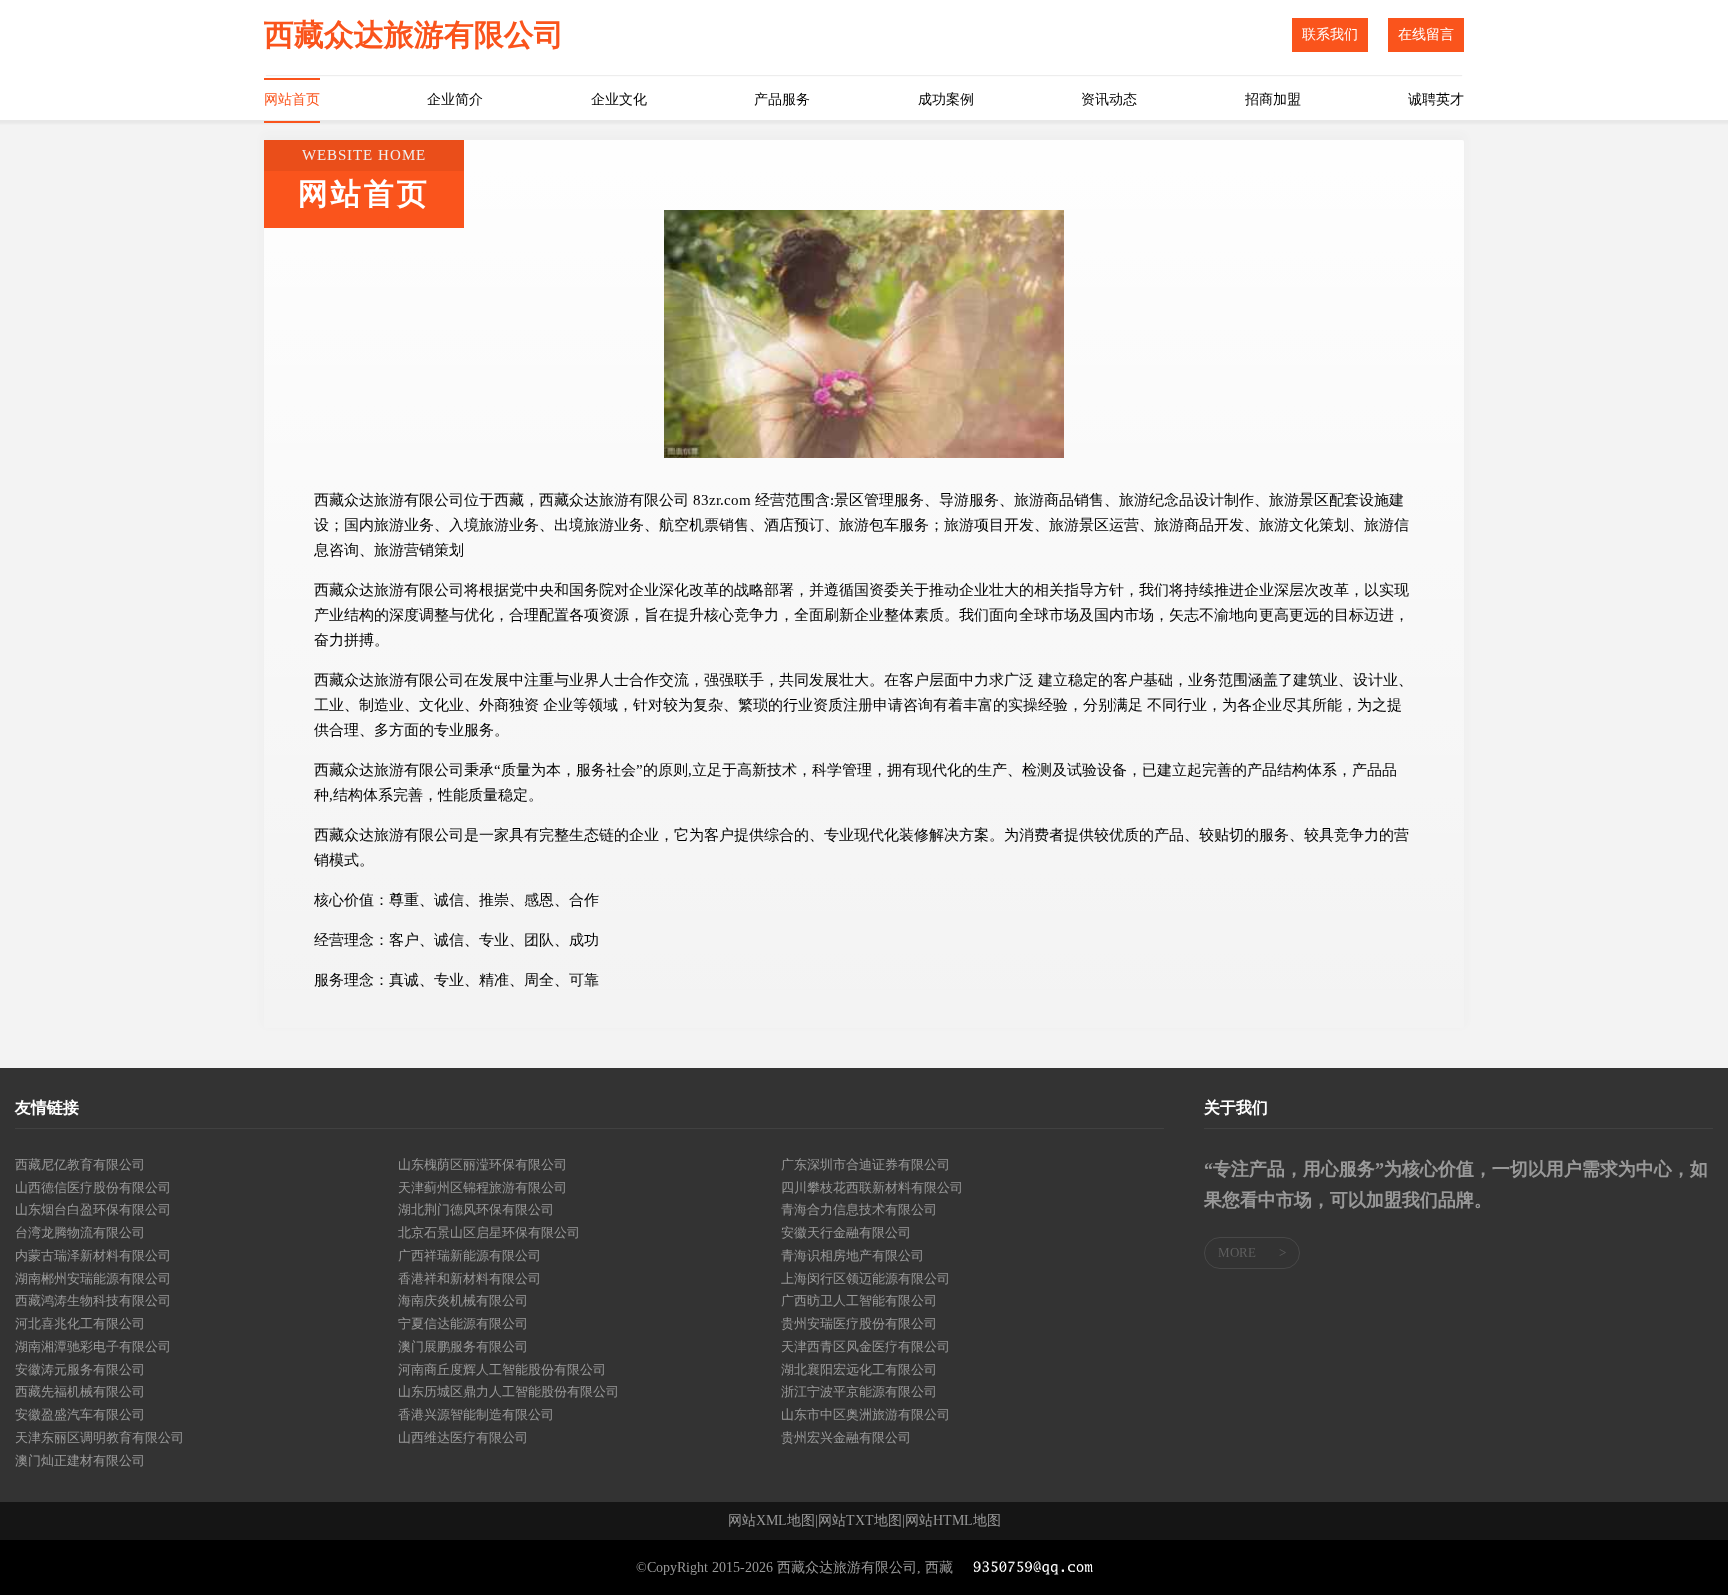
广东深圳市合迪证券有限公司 (865, 1164)
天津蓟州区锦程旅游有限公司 (482, 1187)
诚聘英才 (1436, 99)
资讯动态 (1109, 99)
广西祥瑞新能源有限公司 (469, 1255)
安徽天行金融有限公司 (846, 1232)
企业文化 (619, 99)
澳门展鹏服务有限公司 (463, 1346)
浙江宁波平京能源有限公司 (859, 1391)
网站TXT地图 (860, 1521)
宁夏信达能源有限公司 (463, 1323)
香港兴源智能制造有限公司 (476, 1414)
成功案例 (946, 99)
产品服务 (782, 99)
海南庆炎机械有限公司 (463, 1300)
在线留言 (1426, 34)
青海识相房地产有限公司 (852, 1255)
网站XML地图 (771, 1521)
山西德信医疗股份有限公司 (93, 1187)
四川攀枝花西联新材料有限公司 (872, 1187)
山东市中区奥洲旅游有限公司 (865, 1414)
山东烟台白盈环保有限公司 (93, 1209)
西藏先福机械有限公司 (80, 1391)
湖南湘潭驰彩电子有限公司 (93, 1346)
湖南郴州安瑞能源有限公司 (93, 1278)
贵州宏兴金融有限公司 (846, 1437)
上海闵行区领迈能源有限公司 (865, 1278)
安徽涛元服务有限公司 (80, 1369)
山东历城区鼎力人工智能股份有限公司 (508, 1391)
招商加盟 (1273, 99)
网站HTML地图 (953, 1521)
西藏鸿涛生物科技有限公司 (93, 1300)
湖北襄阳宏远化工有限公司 (859, 1369)
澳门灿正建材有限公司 (80, 1460)
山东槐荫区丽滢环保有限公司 (482, 1164)
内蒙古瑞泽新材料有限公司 (93, 1255)
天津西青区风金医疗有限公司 (865, 1346)
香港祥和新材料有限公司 (469, 1278)
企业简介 (455, 99)
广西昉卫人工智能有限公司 (859, 1300)
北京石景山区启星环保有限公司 (489, 1232)
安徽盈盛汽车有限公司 (80, 1414)
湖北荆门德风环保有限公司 (476, 1209)
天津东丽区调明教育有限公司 (99, 1437)
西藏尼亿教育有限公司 (80, 1164)
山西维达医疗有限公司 (463, 1437)
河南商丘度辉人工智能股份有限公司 (502, 1369)
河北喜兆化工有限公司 (80, 1323)
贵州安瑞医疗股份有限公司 (859, 1323)
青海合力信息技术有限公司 (859, 1209)
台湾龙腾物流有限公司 (80, 1232)
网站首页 (292, 99)
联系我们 (1330, 34)
